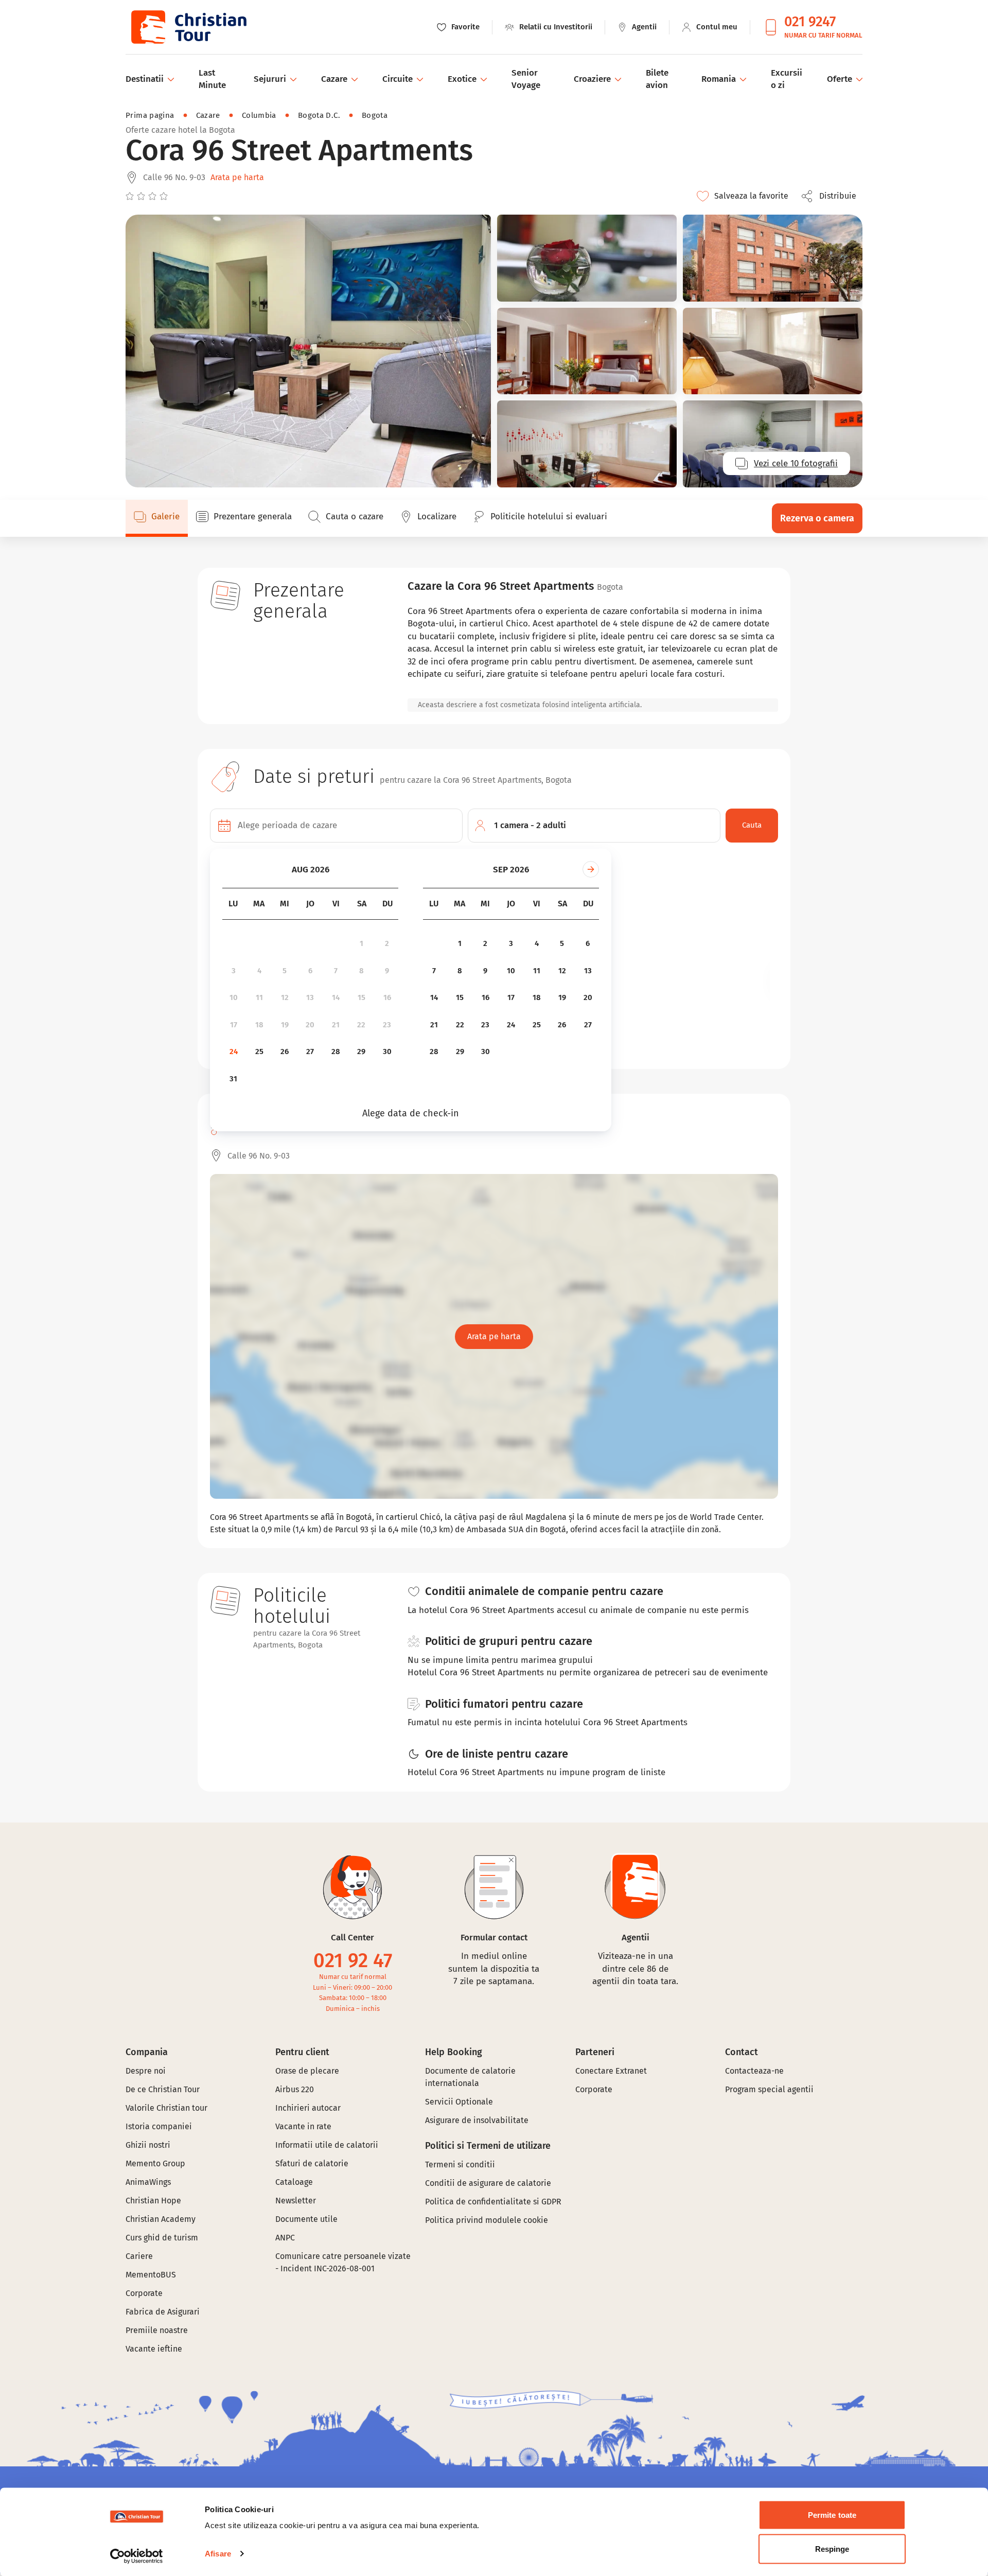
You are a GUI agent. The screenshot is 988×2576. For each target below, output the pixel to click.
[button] (832, 196)
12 (285, 997)
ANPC (285, 2238)
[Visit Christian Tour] (188, 27)
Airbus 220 (295, 2089)
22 (361, 1025)
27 (310, 1052)
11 (259, 997)
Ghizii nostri (148, 2145)
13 (310, 997)
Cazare (208, 115)
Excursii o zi (787, 79)
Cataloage (294, 2182)
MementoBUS (151, 2275)
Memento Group (155, 2163)
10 (234, 997)
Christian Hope (153, 2201)
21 (336, 1025)
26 (285, 1052)
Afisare (218, 2554)
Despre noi (146, 2071)
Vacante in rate (303, 2126)
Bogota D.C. (319, 115)
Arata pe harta (237, 177)
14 (336, 997)
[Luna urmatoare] (591, 869)
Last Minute (212, 79)
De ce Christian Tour (163, 2089)
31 (233, 1079)
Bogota (375, 115)
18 (259, 1025)
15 (361, 997)
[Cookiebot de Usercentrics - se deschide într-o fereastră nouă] (137, 2556)
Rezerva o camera (817, 518)
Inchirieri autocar (308, 2108)
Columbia (259, 115)
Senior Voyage (526, 79)
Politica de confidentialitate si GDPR (493, 2202)
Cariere (139, 2256)
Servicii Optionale (459, 2102)
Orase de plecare (307, 2071)
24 (234, 1052)
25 (259, 1052)
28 (336, 1052)
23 (387, 1025)
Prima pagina (150, 115)
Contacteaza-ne (754, 2071)
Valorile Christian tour (166, 2108)
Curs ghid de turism (162, 2238)
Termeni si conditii (460, 2165)
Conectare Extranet (611, 2071)
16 (387, 997)
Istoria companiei (159, 2126)
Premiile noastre (157, 2330)
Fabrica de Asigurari (163, 2312)
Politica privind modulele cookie (488, 2220)
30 (387, 1052)
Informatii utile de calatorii (327, 2145)
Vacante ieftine (154, 2349)
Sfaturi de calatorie (312, 2163)
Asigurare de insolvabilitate (477, 2120)
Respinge (832, 2548)
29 (361, 1052)
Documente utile (306, 2219)
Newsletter (296, 2201)
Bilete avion (657, 79)
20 (310, 1025)
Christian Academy (161, 2219)
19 (285, 1025)
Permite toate (832, 2515)
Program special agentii (769, 2089)
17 (234, 1025)
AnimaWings (148, 2182)
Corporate (144, 2293)
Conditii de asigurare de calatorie (488, 2183)
